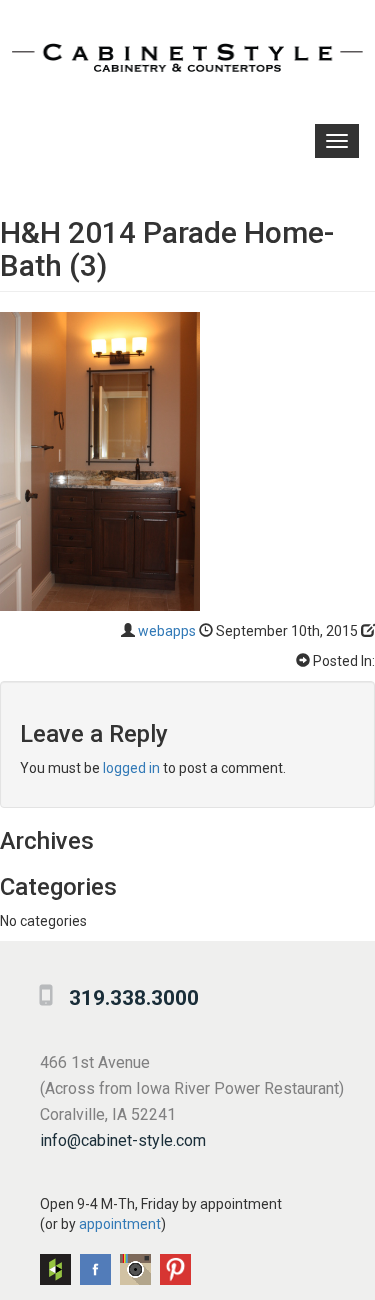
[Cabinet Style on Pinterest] (175, 1269)
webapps (167, 631)
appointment (120, 1224)
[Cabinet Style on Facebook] (95, 1269)
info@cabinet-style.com (123, 1140)
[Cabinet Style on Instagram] (135, 1269)
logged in (131, 768)
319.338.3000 (134, 998)
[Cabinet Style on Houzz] (55, 1269)
